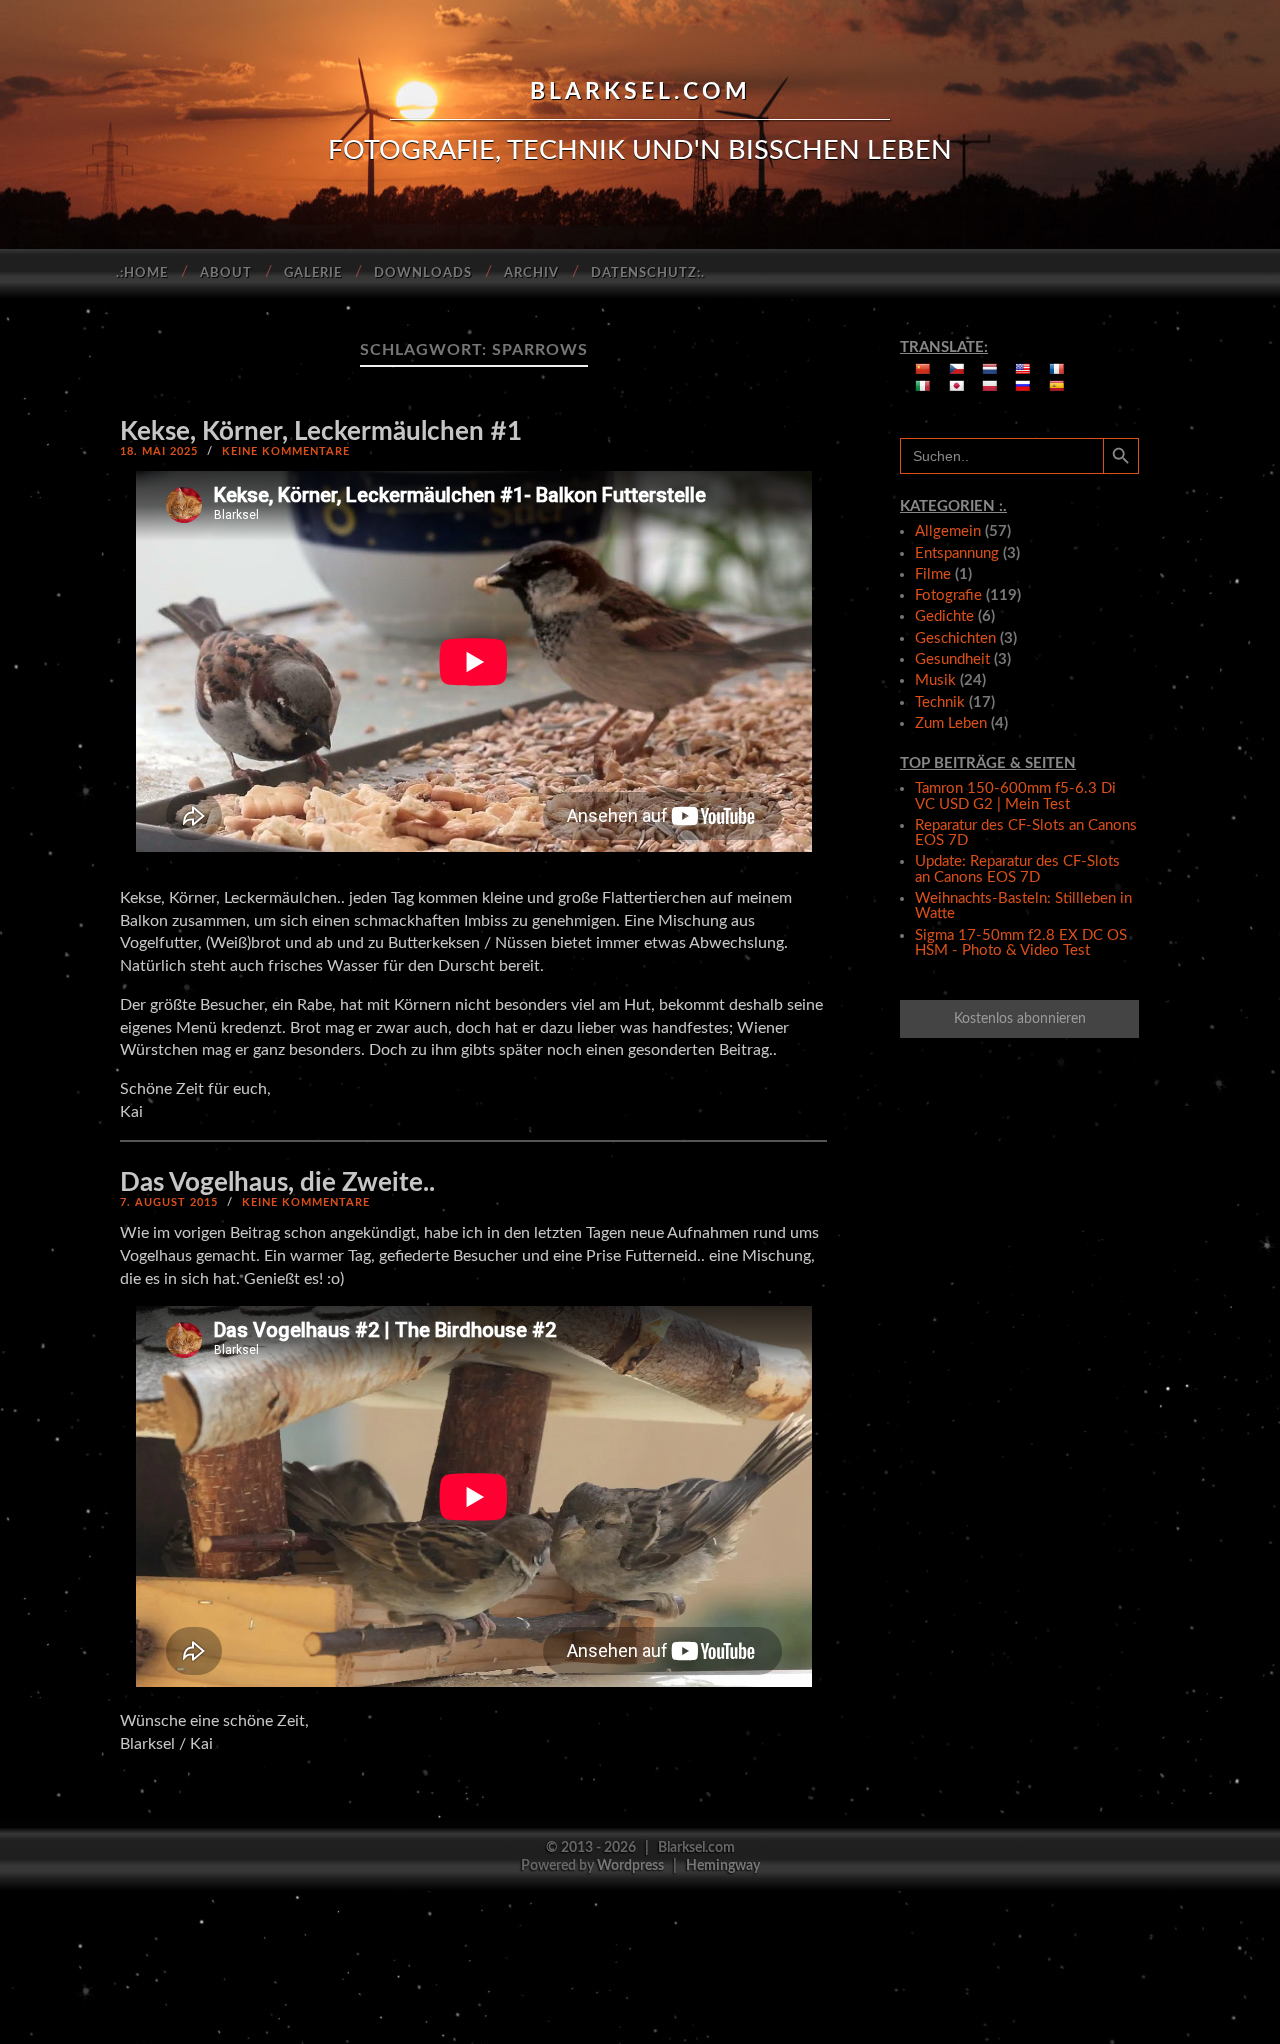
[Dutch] (990, 369)
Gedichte (944, 616)
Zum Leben (951, 723)
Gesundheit (952, 659)
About (226, 273)
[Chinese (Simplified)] (923, 369)
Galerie (313, 273)
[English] (1023, 369)
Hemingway (723, 1865)
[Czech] (957, 369)
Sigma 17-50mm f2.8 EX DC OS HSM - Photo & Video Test (1021, 943)
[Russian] (1023, 386)
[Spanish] (1057, 386)
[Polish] (990, 386)
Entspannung (957, 553)
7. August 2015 (169, 1202)
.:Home (142, 273)
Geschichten (955, 638)
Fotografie (948, 595)
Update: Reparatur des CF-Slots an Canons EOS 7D (1017, 869)
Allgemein (948, 531)
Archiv (531, 273)
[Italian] (923, 386)
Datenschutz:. (648, 273)
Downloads (423, 273)
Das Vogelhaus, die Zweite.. (277, 1183)
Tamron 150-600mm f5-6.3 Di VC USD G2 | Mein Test (1015, 796)
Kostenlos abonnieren (1020, 1019)
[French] (1057, 369)
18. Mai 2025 (159, 451)
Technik (940, 702)
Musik (935, 680)
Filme (933, 574)
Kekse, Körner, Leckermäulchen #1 (321, 432)
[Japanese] (957, 386)
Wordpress (630, 1865)
